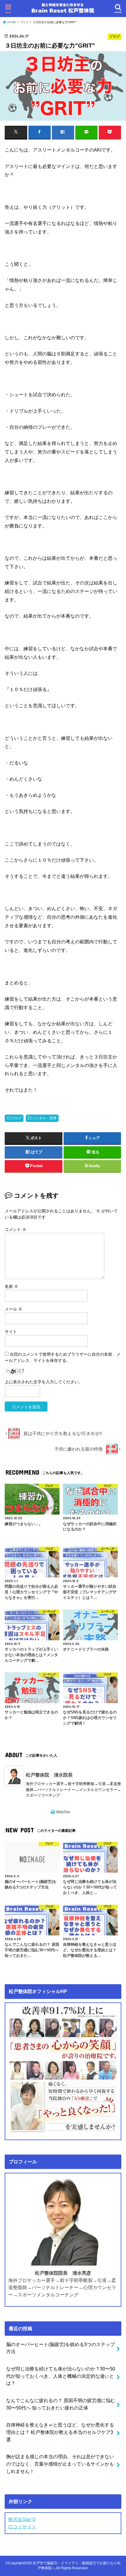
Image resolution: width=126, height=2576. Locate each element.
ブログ (16, 1118)
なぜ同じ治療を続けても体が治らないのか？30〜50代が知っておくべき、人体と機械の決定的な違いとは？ (61, 2376)
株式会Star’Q (22, 2519)
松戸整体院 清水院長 (49, 1775)
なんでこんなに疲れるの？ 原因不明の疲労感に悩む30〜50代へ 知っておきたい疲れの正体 (61, 2404)
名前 (11, 1286)
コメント (16, 1229)
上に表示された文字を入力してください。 (44, 1382)
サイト (11, 1332)
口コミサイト (22, 2527)
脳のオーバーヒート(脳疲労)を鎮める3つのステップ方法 (61, 2348)
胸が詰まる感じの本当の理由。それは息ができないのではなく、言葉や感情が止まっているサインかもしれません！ (60, 2464)
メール (13, 1309)
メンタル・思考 (44, 1118)
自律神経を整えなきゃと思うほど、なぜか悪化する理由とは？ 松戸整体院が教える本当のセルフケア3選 (60, 2432)
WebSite (63, 1812)
